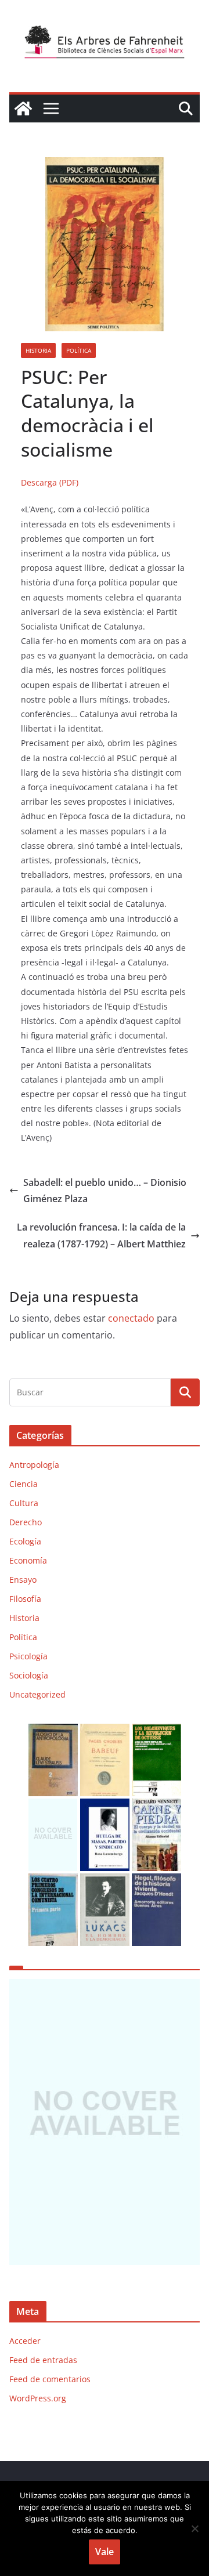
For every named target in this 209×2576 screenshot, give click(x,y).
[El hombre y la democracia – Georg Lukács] (105, 1881)
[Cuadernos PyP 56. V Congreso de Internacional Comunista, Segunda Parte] (53, 1881)
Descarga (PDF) (50, 482)
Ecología (25, 1541)
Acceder (25, 2341)
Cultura (24, 1503)
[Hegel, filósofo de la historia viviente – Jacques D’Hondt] (156, 1881)
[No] (194, 2528)
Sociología (29, 1675)
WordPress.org (38, 2398)
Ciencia (24, 1484)
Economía (28, 1560)
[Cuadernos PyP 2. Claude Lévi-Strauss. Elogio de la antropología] (53, 1731)
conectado (131, 1318)
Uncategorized (37, 1694)
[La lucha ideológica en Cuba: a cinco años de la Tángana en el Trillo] (105, 2122)
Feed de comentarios (50, 2379)
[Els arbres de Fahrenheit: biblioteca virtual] (23, 108)
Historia (38, 350)
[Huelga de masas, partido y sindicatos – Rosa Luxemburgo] (105, 1806)
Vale (105, 2552)
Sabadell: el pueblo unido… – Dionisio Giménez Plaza (105, 1191)
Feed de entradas (43, 2360)
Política (79, 350)
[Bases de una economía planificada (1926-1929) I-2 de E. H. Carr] (53, 1806)
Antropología (34, 1465)
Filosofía (25, 1599)
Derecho (26, 1522)
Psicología (28, 1656)
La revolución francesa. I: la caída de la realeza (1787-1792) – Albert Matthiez (101, 1235)
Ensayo (23, 1580)
